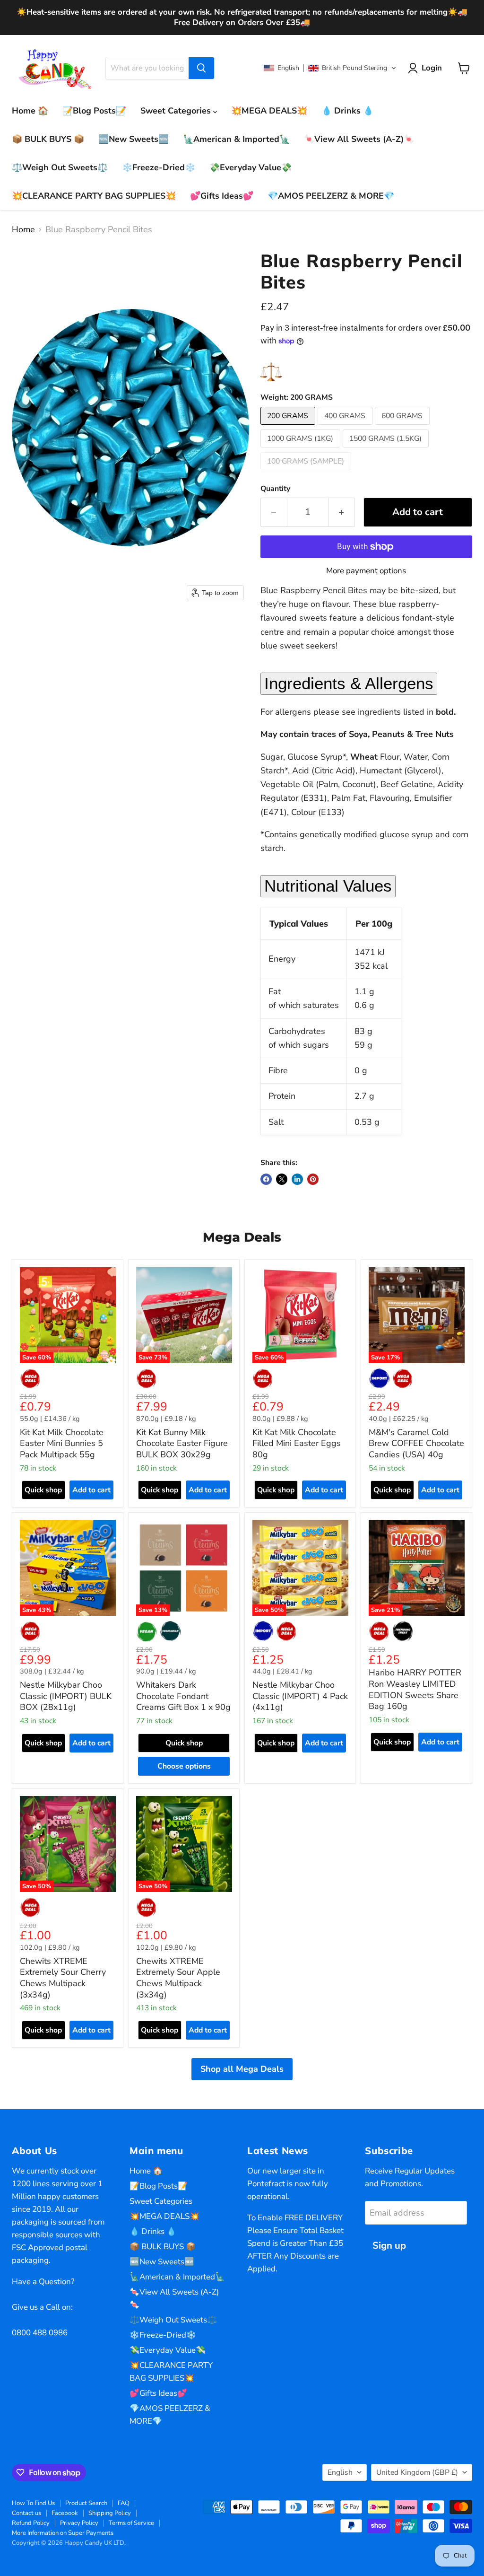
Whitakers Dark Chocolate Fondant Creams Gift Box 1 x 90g (183, 1696)
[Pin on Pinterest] (313, 1179)
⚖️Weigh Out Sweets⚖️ (60, 167)
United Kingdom (417, 2472)
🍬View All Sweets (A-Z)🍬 (359, 139)
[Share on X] (282, 1179)
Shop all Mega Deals (242, 2069)
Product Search (86, 2503)
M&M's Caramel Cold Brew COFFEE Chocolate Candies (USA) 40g (416, 1443)
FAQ (124, 2503)
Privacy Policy (79, 2523)
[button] (330, 68)
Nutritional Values (328, 886)
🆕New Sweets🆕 (134, 139)
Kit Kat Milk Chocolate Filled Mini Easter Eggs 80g (297, 1443)
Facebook (65, 2513)
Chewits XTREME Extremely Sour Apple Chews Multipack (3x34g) (178, 1978)
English (340, 2472)
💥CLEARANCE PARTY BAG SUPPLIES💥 (94, 196)
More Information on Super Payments (63, 2533)
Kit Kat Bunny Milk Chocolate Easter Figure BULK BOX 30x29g (182, 1443)
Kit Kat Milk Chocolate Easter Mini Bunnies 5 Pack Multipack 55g (62, 1443)
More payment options (366, 571)
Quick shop (43, 1490)
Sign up (389, 2246)
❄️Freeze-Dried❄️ (159, 167)
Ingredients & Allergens (349, 683)
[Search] (201, 68)
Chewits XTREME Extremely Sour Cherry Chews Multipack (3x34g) (63, 1978)
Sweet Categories (177, 111)
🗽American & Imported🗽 (236, 139)
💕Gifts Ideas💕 (222, 196)
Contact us (26, 2513)
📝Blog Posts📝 (94, 111)
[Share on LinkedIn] (297, 1179)
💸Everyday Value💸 (251, 167)
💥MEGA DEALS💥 (269, 111)
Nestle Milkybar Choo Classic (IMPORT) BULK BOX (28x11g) (66, 1696)
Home (23, 230)
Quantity (275, 489)
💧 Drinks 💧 (347, 111)
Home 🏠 (30, 111)
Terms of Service (131, 2523)
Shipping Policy (110, 2513)
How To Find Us (33, 2503)
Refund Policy (31, 2523)
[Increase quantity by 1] (342, 512)
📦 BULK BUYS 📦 (48, 139)
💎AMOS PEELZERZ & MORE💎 (331, 196)
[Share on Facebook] (266, 1179)
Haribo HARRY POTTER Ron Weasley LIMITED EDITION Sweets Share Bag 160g (415, 1689)
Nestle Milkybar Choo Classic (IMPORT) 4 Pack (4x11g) (300, 1696)
